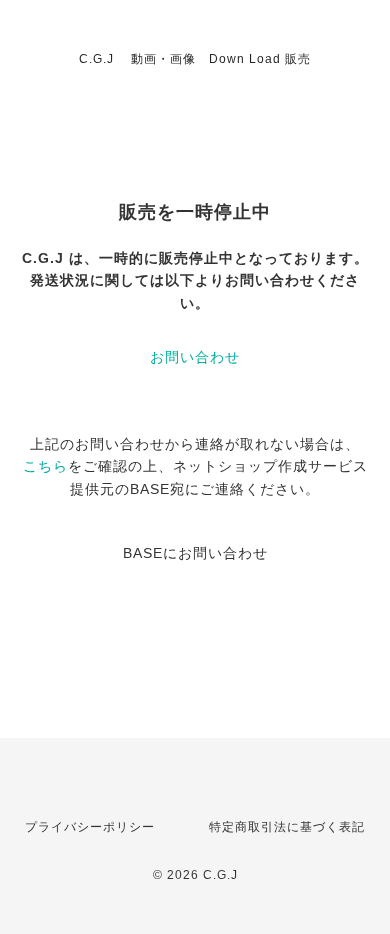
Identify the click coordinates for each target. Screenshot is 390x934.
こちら (45, 466)
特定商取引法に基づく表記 (287, 827)
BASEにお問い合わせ (195, 553)
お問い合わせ (195, 357)
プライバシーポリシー (90, 827)
